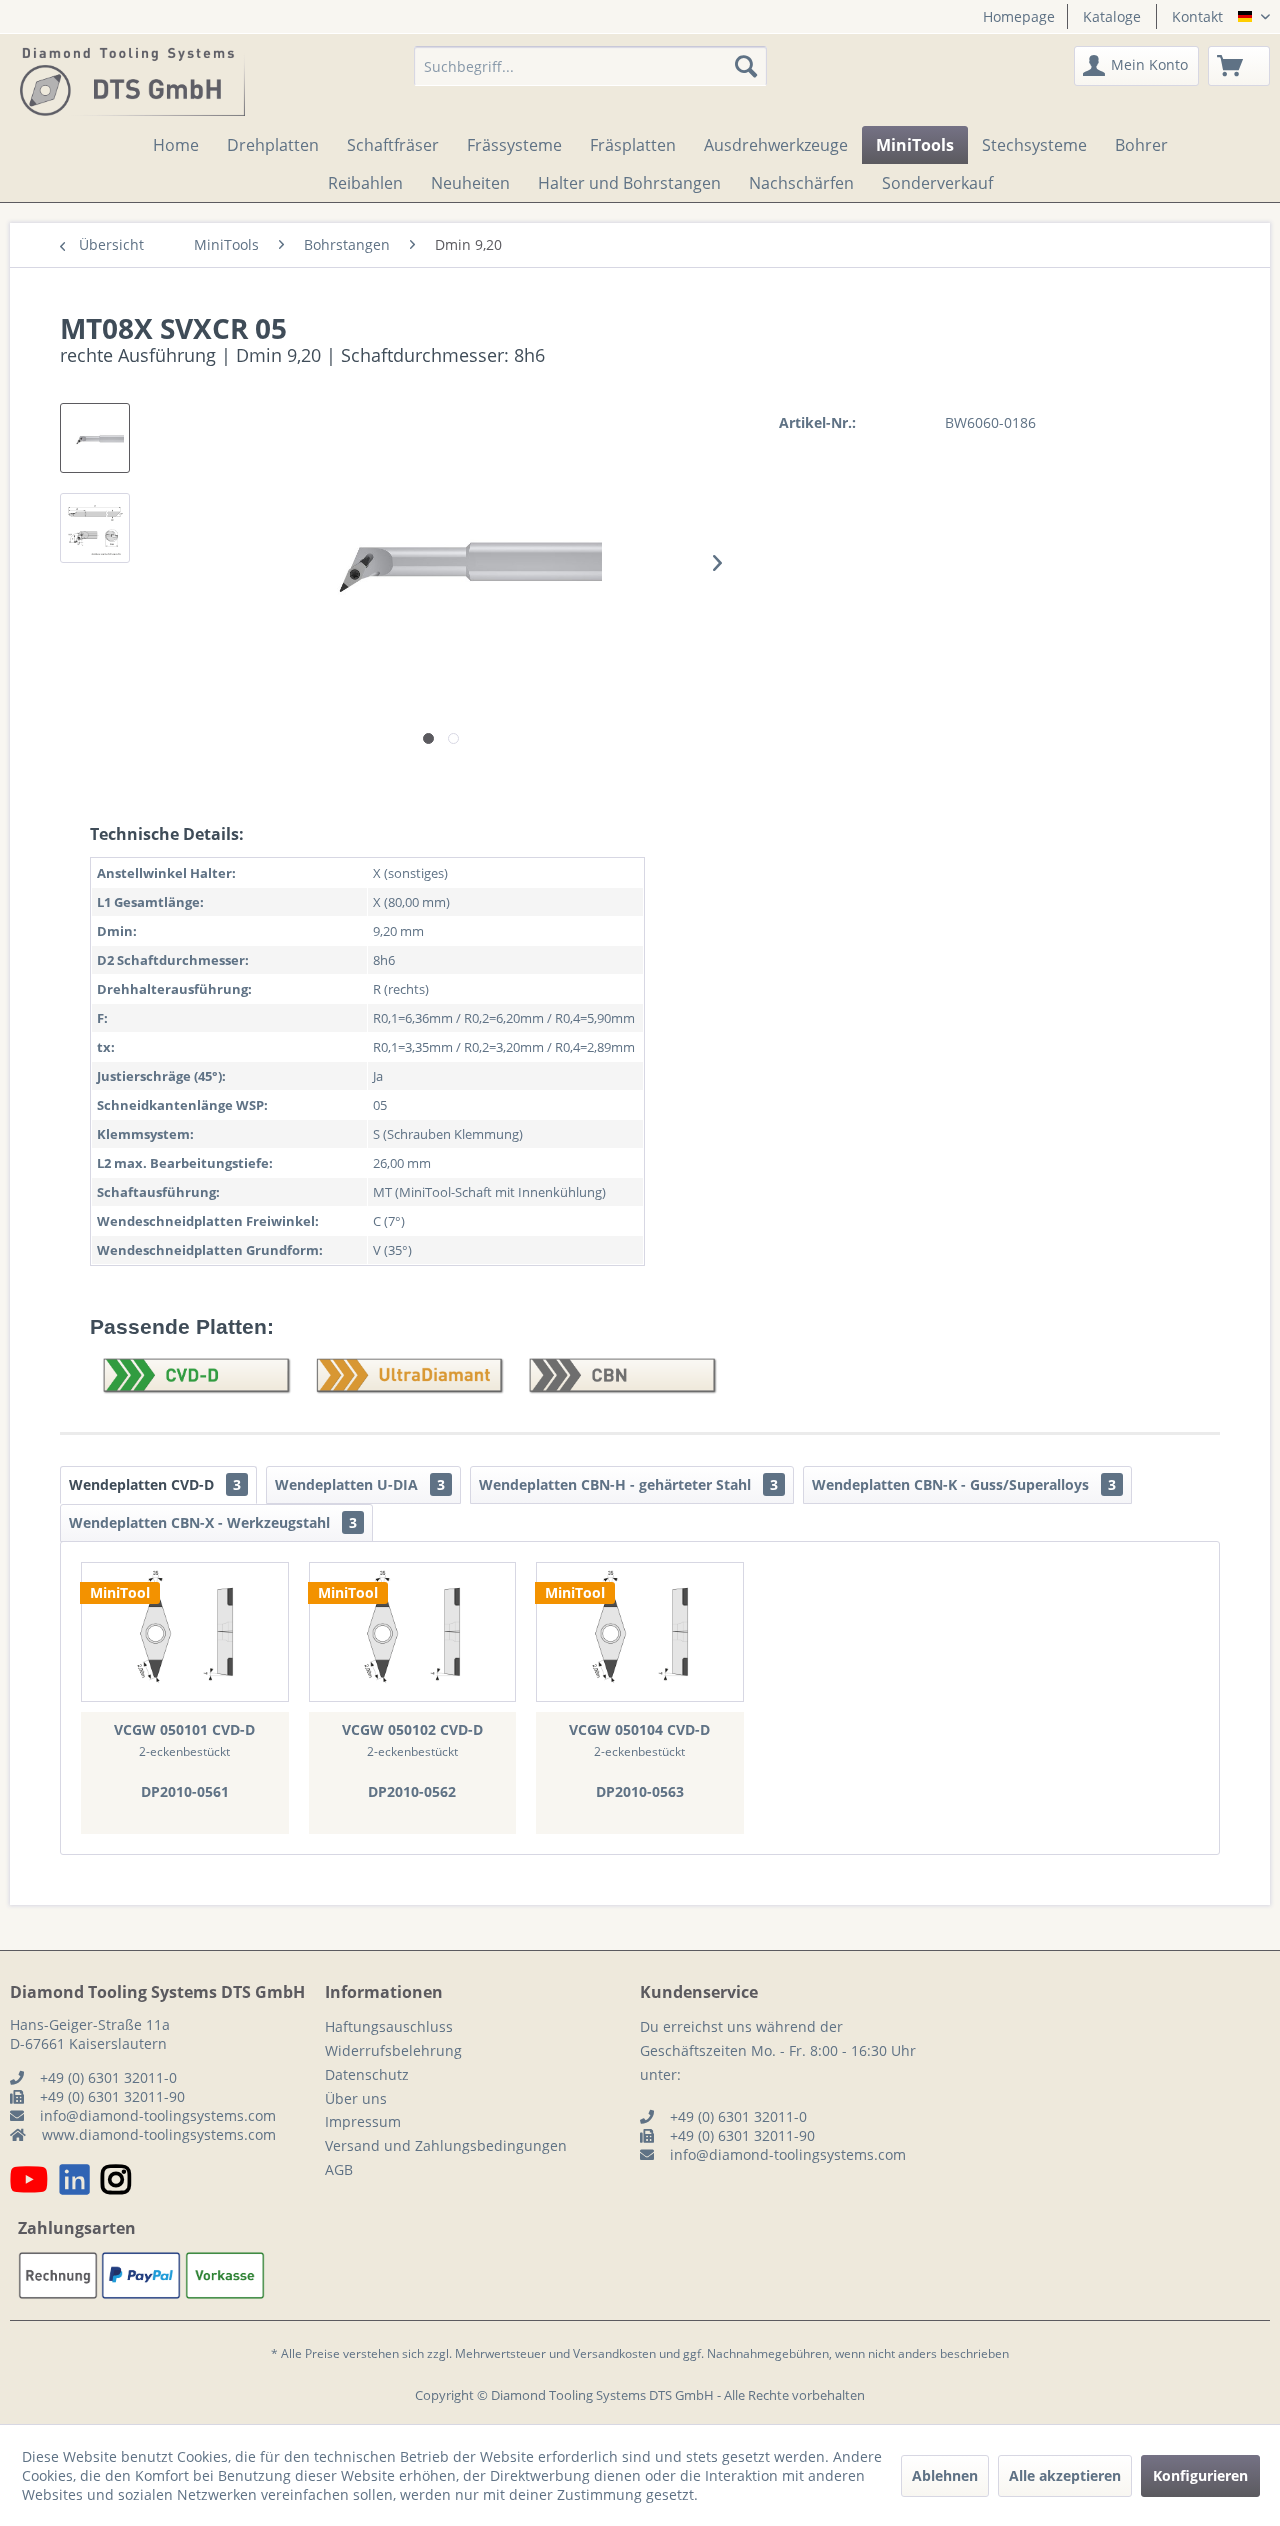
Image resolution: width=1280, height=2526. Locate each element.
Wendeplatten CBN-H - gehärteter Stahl (628, 1484)
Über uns (356, 2098)
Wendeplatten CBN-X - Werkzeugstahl (213, 1522)
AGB (339, 2169)
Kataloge (1112, 16)
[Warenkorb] (1239, 66)
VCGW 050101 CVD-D (184, 1730)
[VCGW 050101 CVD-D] (185, 1632)
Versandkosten (614, 2353)
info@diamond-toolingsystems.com (158, 2115)
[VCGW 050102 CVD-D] (413, 1632)
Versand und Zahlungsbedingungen (446, 2145)
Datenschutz (367, 2074)
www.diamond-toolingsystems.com (159, 2134)
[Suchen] (746, 66)
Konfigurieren (1200, 2475)
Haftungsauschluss (389, 2026)
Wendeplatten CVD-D (155, 1484)
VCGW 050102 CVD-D (412, 1730)
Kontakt (1197, 16)
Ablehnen (945, 2475)
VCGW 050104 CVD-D (639, 1730)
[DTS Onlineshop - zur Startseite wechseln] (132, 81)
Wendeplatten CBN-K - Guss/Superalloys (964, 1484)
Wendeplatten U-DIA (360, 1484)
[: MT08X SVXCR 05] (95, 438)
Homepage (1019, 16)
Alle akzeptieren (1065, 2475)
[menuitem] (1011, 16)
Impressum (363, 2121)
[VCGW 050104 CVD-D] (640, 1632)
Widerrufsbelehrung (393, 2050)
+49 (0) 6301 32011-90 (112, 2096)
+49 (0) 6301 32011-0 (108, 2077)
